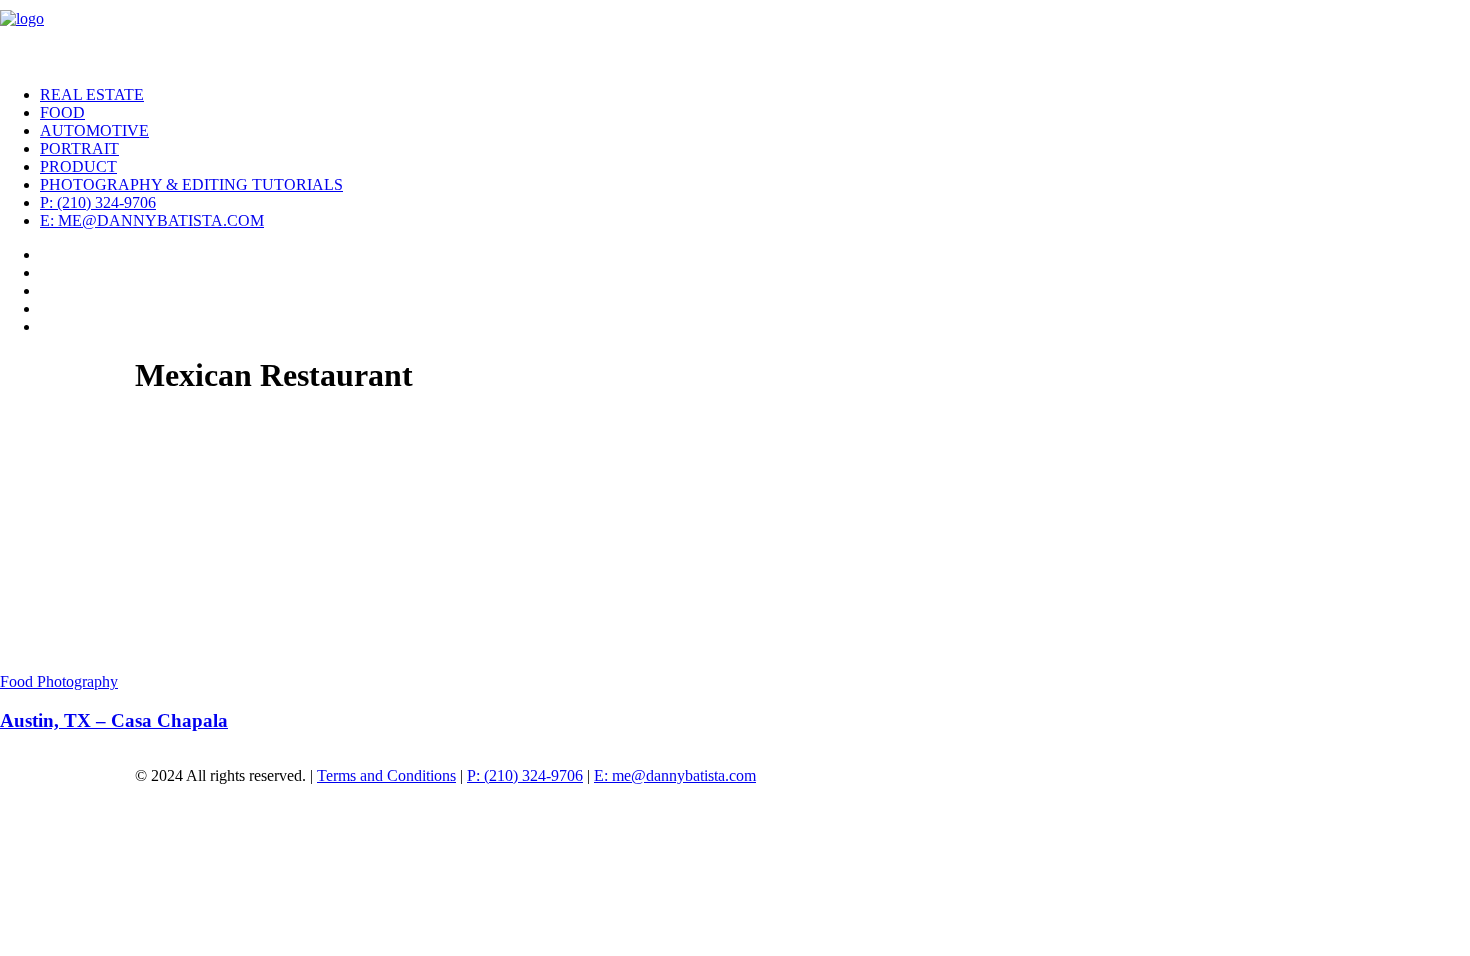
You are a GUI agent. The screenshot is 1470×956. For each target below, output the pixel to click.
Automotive (94, 130)
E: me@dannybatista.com (152, 220)
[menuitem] (755, 95)
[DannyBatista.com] (735, 35)
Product (78, 166)
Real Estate (92, 94)
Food (62, 112)
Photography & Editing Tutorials (191, 184)
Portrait (79, 148)
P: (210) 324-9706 (98, 202)
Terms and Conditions (386, 775)
